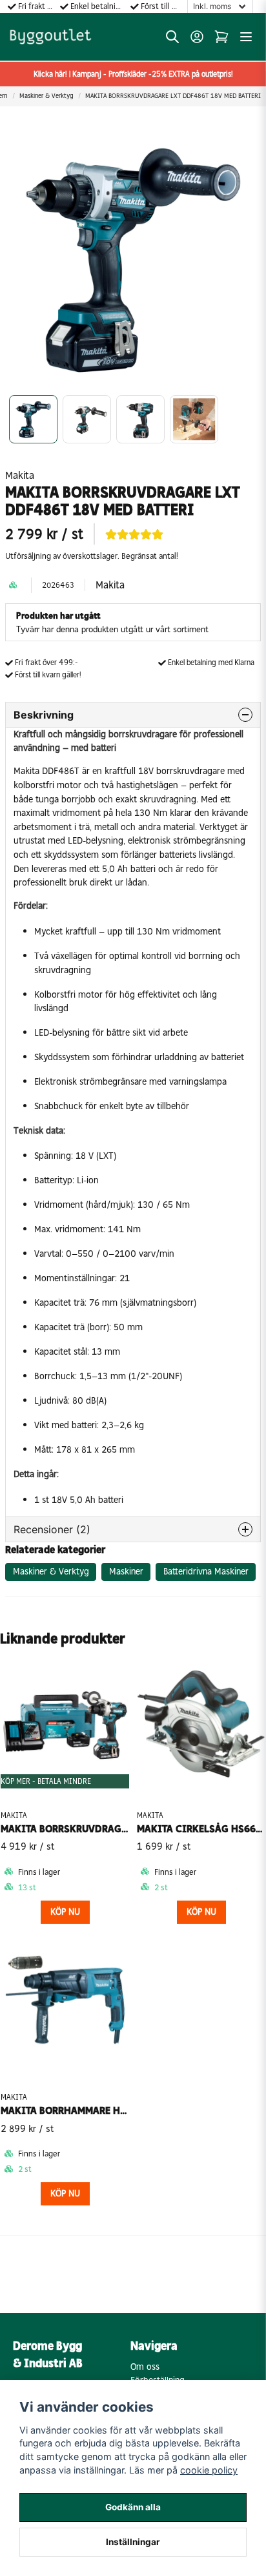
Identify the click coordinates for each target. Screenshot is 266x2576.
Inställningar (133, 2542)
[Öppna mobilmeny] (246, 37)
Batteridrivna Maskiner (206, 1572)
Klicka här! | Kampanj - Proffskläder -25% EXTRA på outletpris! (133, 74)
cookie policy (209, 2470)
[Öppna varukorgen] (221, 37)
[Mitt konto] (197, 37)
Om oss (145, 2367)
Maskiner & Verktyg (46, 96)
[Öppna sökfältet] (172, 37)
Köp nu (65, 1912)
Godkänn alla (133, 2507)
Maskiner (126, 1572)
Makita (20, 475)
